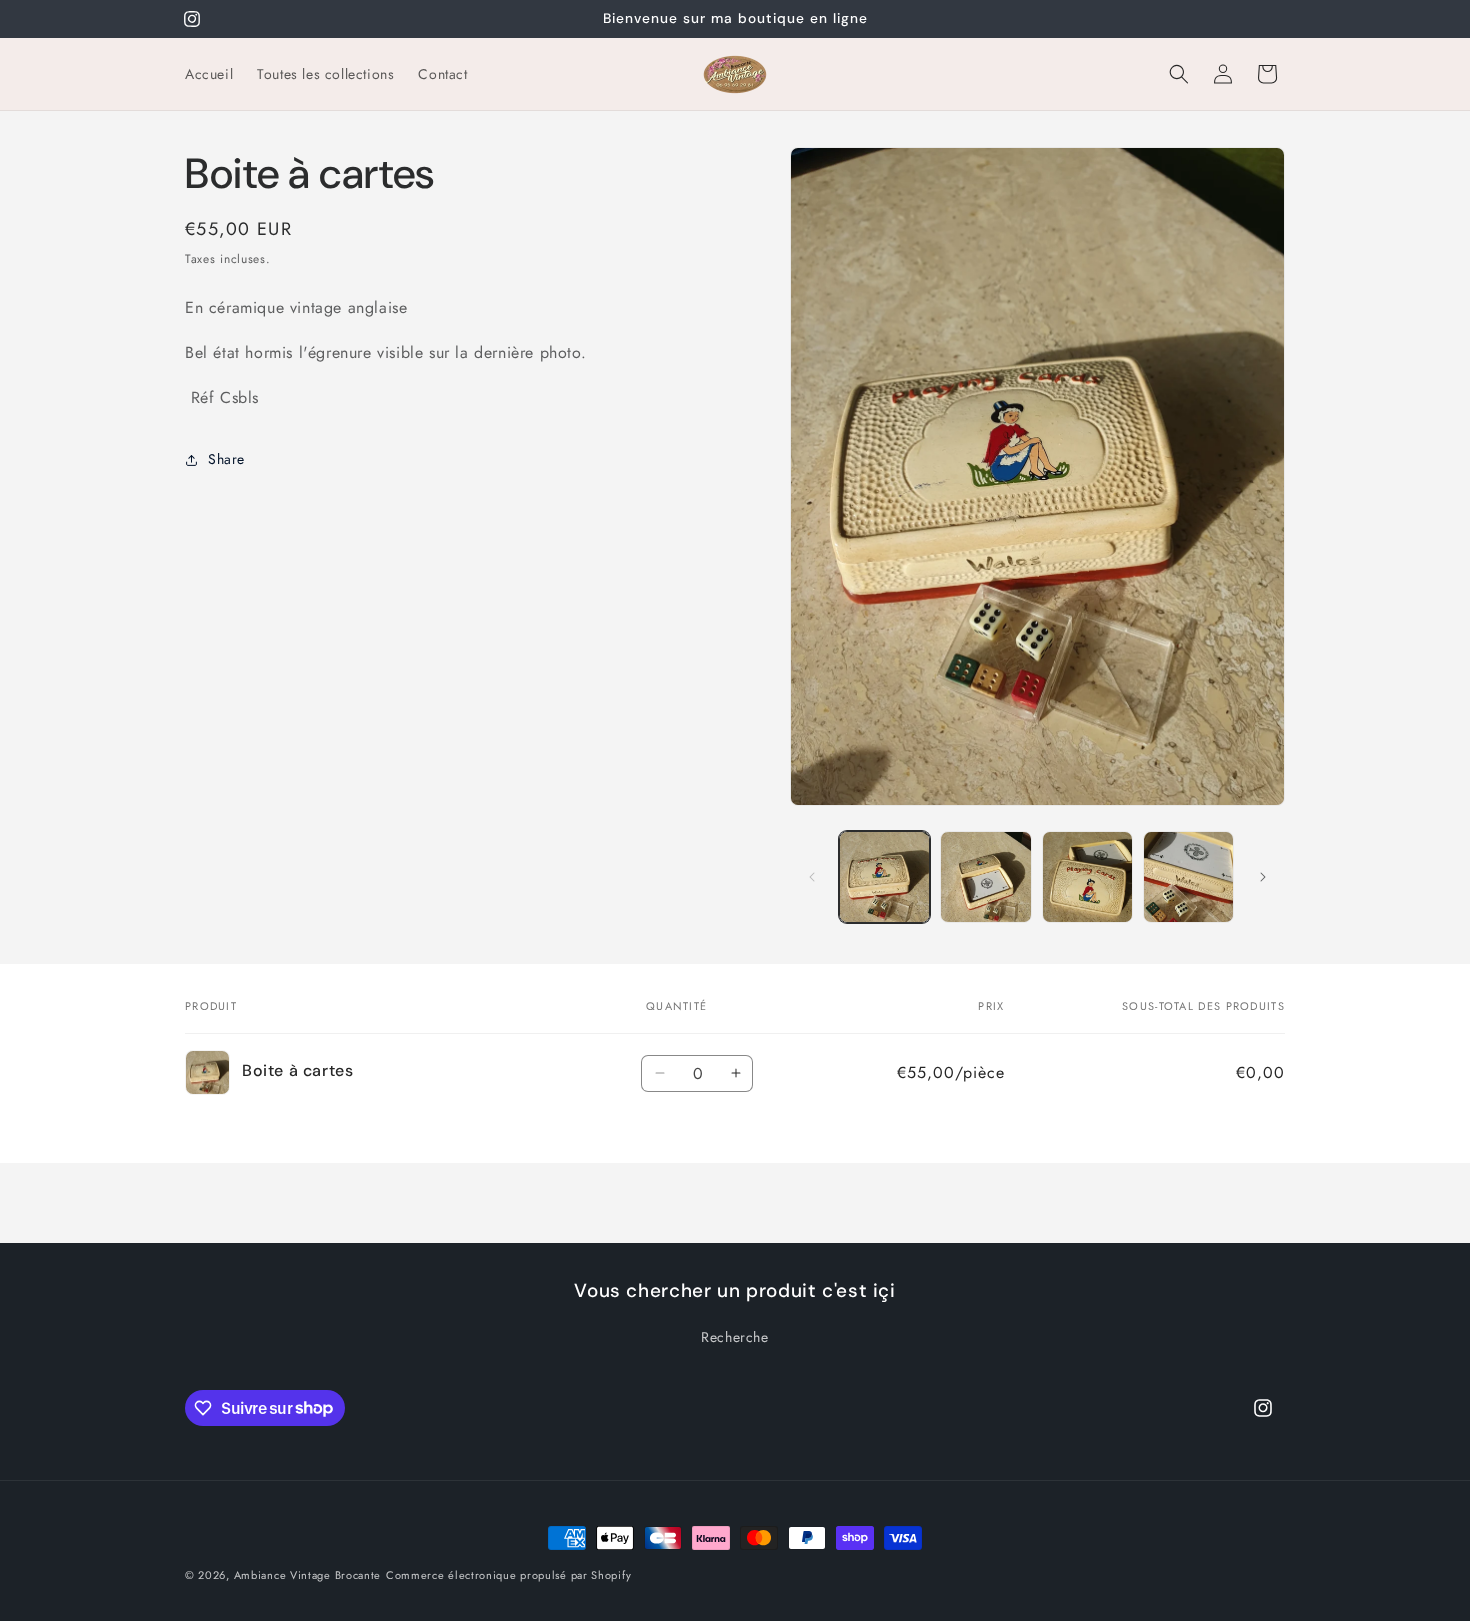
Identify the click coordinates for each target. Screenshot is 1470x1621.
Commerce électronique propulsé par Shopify (508, 1575)
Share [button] (226, 459)
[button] (1179, 74)
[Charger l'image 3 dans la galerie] (1087, 876)
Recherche (734, 1337)
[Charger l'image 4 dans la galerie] (1188, 876)
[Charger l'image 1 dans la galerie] (884, 876)
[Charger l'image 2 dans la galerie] (985, 876)
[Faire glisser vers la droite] (1263, 877)
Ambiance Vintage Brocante (308, 1575)
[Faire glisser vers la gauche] (812, 877)
